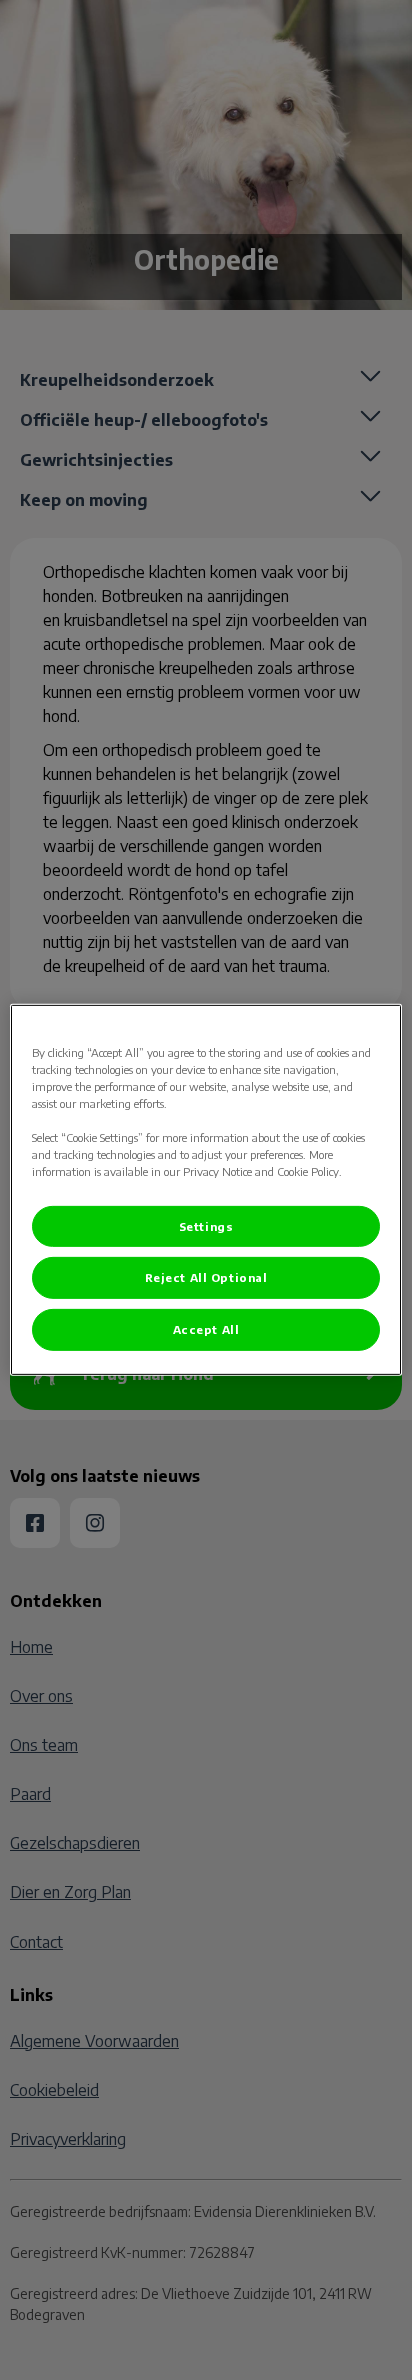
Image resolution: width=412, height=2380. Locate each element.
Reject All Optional (206, 1277)
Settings (206, 1225)
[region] (205, 1190)
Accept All (206, 1329)
